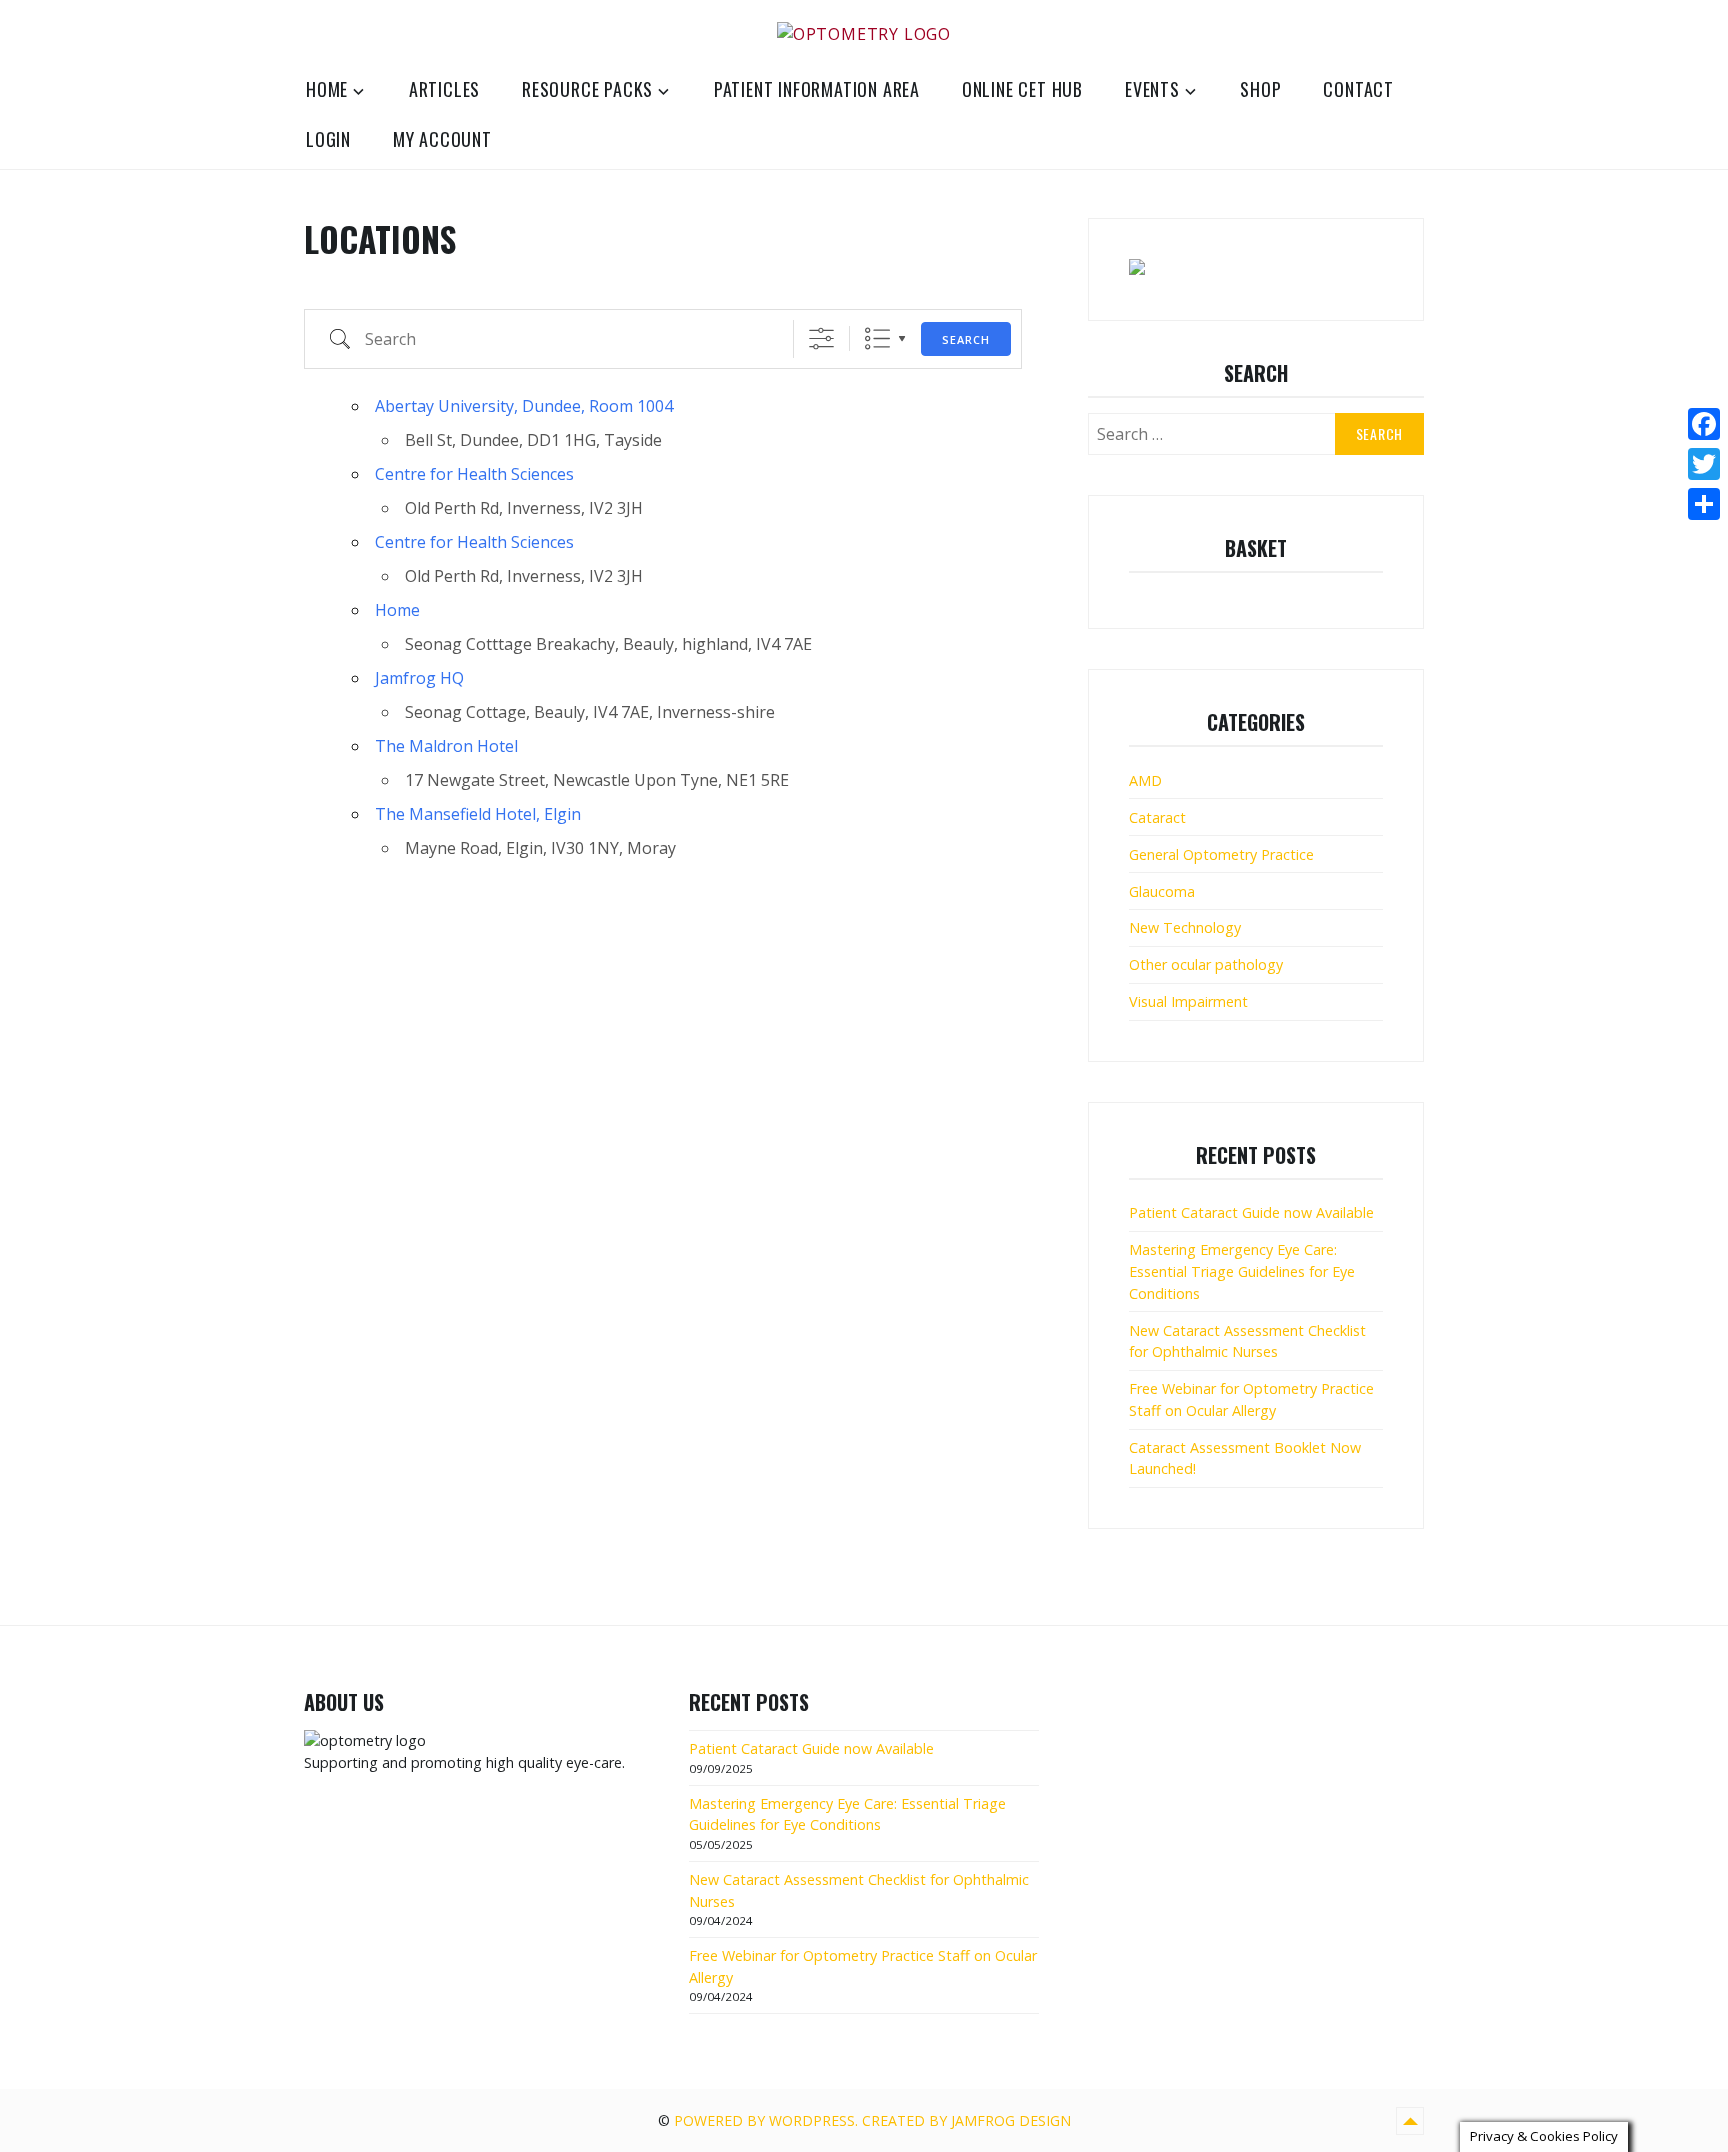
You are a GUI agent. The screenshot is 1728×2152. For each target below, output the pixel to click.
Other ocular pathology (1206, 964)
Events (1152, 89)
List (877, 338)
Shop (1260, 89)
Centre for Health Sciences (474, 474)
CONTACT (1358, 89)
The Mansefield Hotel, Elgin (478, 814)
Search (966, 339)
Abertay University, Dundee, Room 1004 (524, 406)
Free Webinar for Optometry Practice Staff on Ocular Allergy (1251, 1399)
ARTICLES (444, 89)
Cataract (1157, 817)
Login (328, 139)
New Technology (1185, 927)
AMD (1145, 780)
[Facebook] (1704, 424)
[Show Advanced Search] (821, 338)
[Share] (1704, 504)
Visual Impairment (1188, 1001)
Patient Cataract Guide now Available (1251, 1212)
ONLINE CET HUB (1022, 89)
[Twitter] (1704, 464)
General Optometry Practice (1221, 854)
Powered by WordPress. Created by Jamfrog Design (872, 2120)
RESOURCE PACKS (587, 89)
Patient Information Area (817, 89)
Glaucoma (1162, 891)
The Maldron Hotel (446, 746)
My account (442, 139)
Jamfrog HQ (419, 678)
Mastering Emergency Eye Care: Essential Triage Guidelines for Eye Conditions (1242, 1271)
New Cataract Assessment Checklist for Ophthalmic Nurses (1247, 1341)
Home (327, 89)
